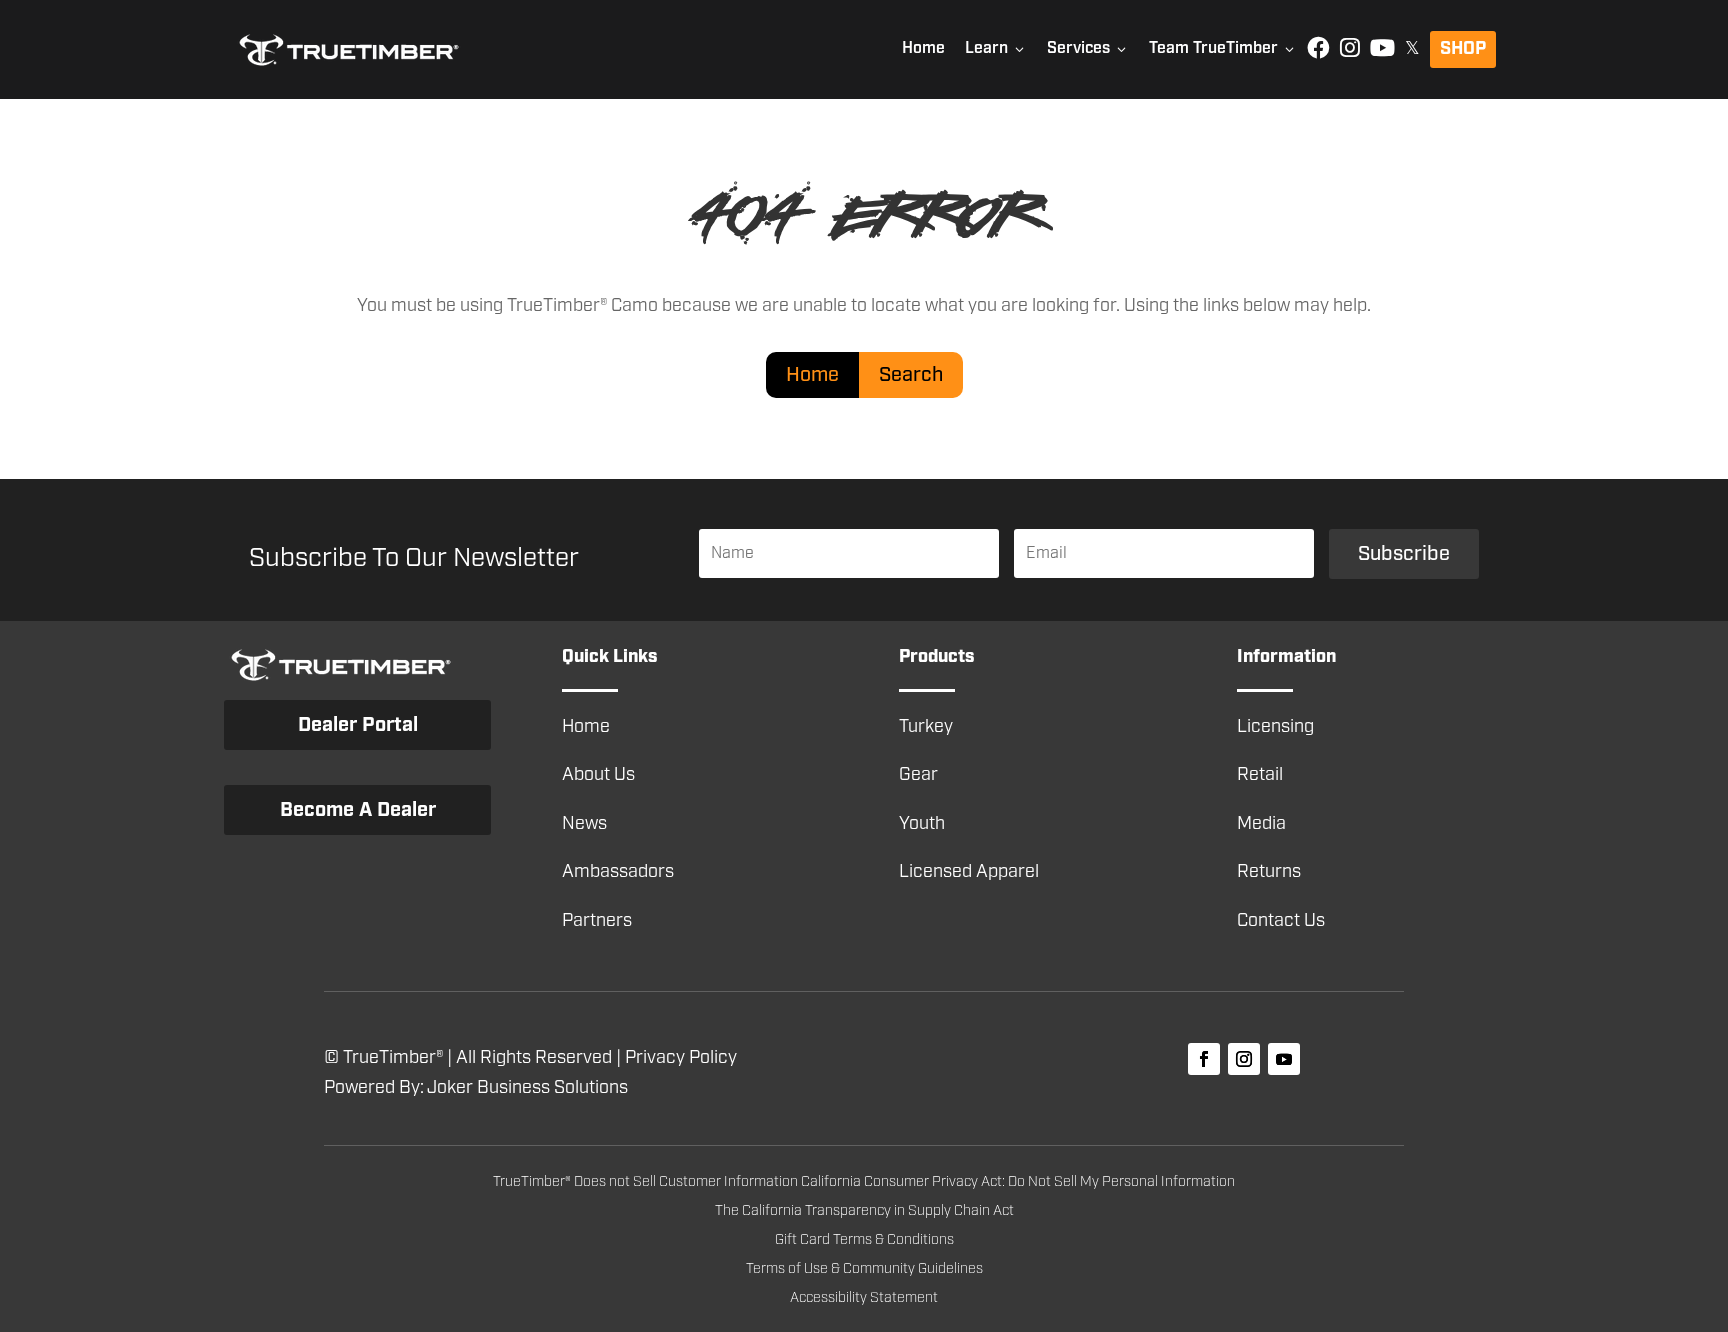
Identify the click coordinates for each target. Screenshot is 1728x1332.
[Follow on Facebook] (1204, 1059)
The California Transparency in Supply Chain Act (864, 1211)
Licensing (1275, 727)
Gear (918, 775)
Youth (922, 824)
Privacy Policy (681, 1058)
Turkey (926, 727)
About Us (598, 775)
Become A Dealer (358, 810)
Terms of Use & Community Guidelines (864, 1269)
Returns (1269, 872)
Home (923, 48)
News (584, 824)
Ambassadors (618, 872)
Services (1088, 48)
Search (911, 375)
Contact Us (1281, 921)
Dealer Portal (358, 725)
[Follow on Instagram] (1244, 1059)
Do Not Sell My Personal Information (1121, 1182)
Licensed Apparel (969, 872)
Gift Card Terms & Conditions (864, 1240)
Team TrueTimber (1223, 48)
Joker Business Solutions (527, 1088)
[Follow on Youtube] (1284, 1059)
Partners (597, 921)
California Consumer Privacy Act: (904, 1182)
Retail (1260, 775)
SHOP (1463, 49)
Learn (996, 48)
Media (1261, 824)
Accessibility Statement (864, 1298)
